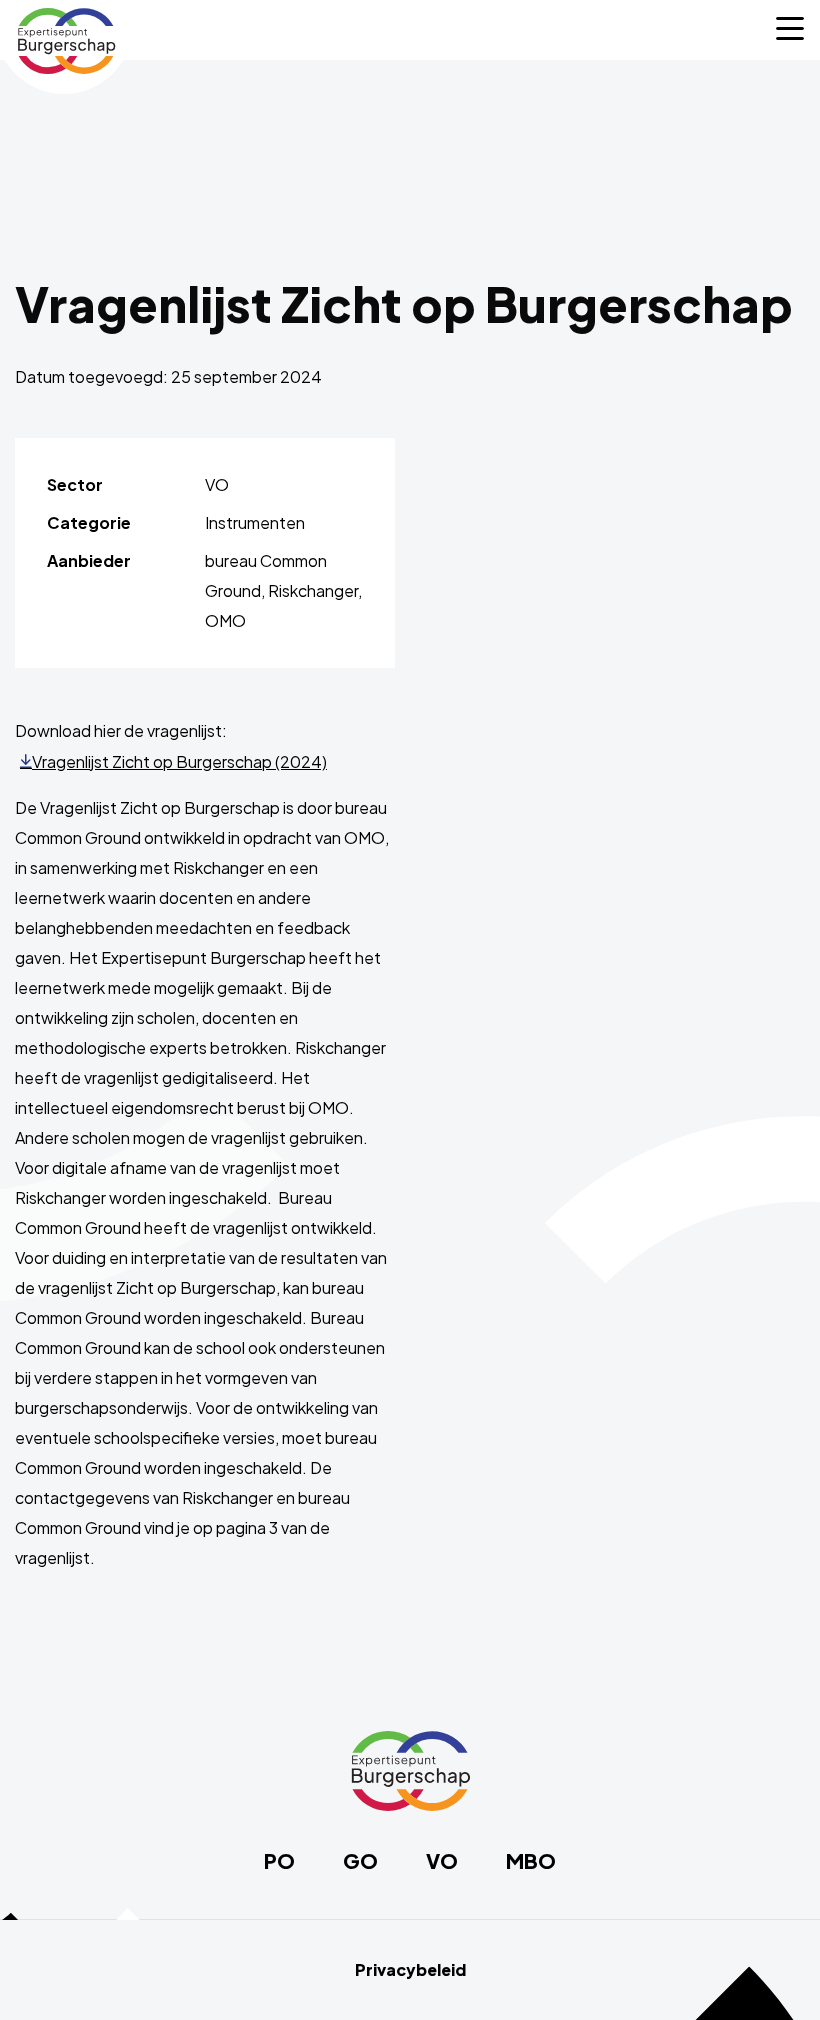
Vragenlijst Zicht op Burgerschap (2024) (179, 761)
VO (442, 1861)
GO (360, 1861)
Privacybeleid (410, 1970)
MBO (531, 1861)
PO (279, 1861)
